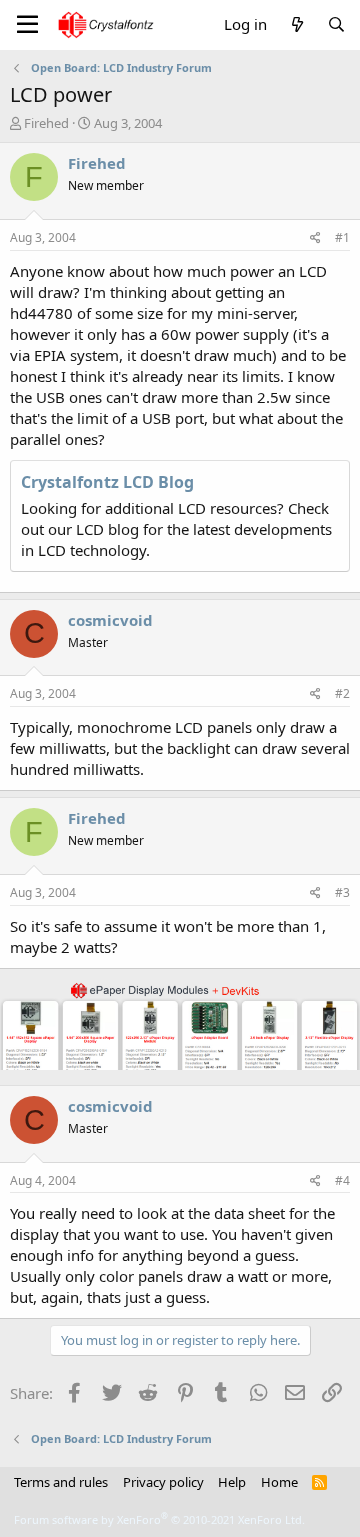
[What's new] (296, 24)
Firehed (46, 123)
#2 (342, 693)
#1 (342, 237)
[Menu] (27, 25)
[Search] (336, 24)
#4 (342, 1180)
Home (279, 1482)
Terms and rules (61, 1482)
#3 (342, 892)
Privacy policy (163, 1482)
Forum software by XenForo (159, 1519)
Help (232, 1482)
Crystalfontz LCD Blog (107, 482)
